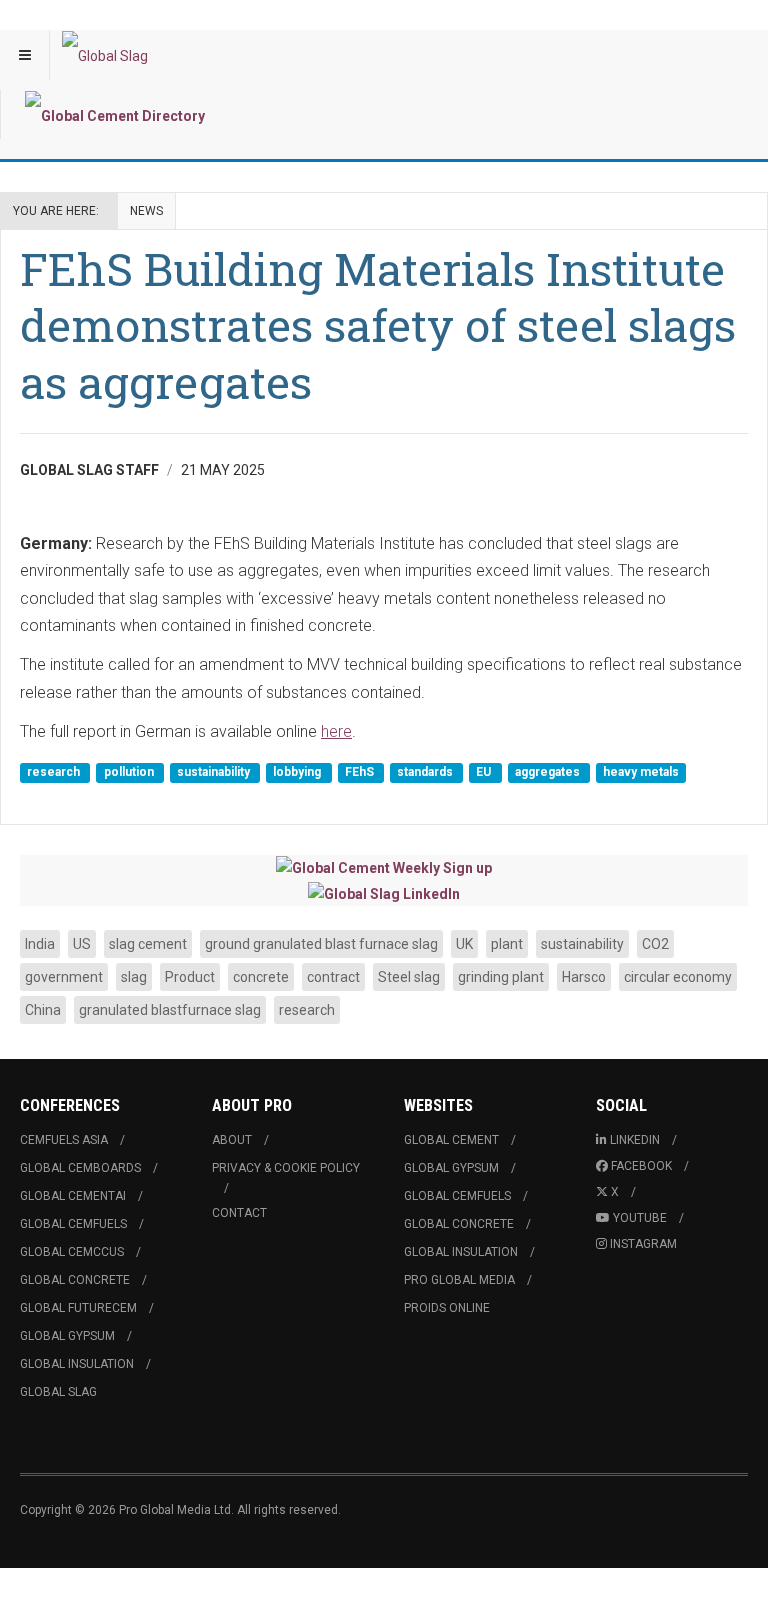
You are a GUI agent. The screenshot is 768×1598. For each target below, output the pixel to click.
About (232, 1140)
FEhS (361, 773)
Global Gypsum (67, 1336)
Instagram (643, 1244)
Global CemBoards (80, 1168)
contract (333, 977)
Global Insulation (77, 1364)
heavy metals (641, 773)
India (40, 944)
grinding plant (501, 977)
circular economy (678, 977)
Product (190, 977)
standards (426, 773)
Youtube (640, 1218)
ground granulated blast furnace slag (321, 944)
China (43, 1010)
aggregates (549, 773)
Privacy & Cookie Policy (286, 1168)
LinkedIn (635, 1140)
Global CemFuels (73, 1224)
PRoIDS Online (447, 1308)
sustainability (215, 773)
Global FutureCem (78, 1308)
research (55, 773)
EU (485, 773)
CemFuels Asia (64, 1140)
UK (464, 944)
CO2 (655, 944)
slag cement (148, 944)
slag (134, 977)
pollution (130, 773)
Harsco (584, 977)
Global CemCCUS (72, 1252)
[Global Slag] (105, 55)
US (82, 944)
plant (507, 944)
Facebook (641, 1166)
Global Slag (58, 1392)
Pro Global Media (459, 1280)
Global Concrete (75, 1280)
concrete (261, 977)
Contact (239, 1213)
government (64, 977)
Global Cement (451, 1140)
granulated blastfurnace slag (170, 1010)
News (146, 211)
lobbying (298, 773)
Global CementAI (73, 1196)
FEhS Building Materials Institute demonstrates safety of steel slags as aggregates (378, 325)
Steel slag (409, 977)
